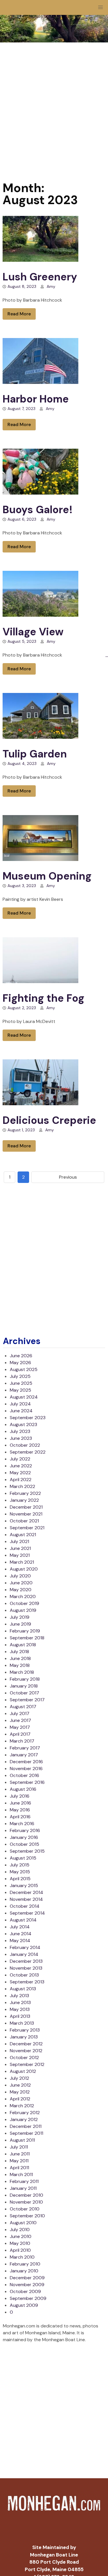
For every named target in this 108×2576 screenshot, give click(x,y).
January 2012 (24, 2119)
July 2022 (20, 1459)
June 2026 (21, 1356)
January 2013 (24, 2037)
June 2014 (21, 1934)
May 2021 (20, 1555)
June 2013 (20, 2002)
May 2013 (20, 2009)
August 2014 (23, 1920)
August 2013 (23, 1989)
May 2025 (20, 1390)
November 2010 (26, 2202)
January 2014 (24, 1954)
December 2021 (26, 1507)
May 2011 (19, 2161)
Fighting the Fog (43, 998)
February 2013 (25, 2030)
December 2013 (26, 1961)
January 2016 (24, 1837)
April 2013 (20, 2016)
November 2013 (26, 1968)
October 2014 (25, 1906)
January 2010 (24, 2271)
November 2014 (26, 1899)
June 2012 (20, 2085)
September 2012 (27, 2064)
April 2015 (20, 1879)
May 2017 (20, 1727)
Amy (51, 286)
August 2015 (23, 1858)
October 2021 (24, 1521)
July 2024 (20, 1404)
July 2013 (19, 1996)
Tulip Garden (35, 754)
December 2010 (26, 2195)
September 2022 (28, 1452)
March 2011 (21, 2174)
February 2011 (24, 2181)
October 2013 (24, 1975)
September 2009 (28, 2298)
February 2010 (25, 2264)
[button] (101, 7)
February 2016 (25, 1830)
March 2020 (23, 1596)
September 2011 (26, 2133)
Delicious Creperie (49, 1120)
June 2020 (21, 1583)
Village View (33, 632)
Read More (19, 314)
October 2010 (25, 2209)
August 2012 (23, 2071)
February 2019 (25, 1631)
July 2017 (20, 1713)
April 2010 (20, 2250)
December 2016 (26, 1762)
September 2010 (27, 2216)
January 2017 (24, 1755)
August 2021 (23, 1535)
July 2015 (20, 1865)
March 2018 (22, 1672)
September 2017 (27, 1700)
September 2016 (27, 1782)
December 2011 (26, 2126)
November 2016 (26, 1769)
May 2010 (20, 2243)
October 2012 (24, 2058)
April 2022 (21, 1480)
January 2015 (24, 1885)
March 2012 (22, 2106)
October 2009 (25, 2291)
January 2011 (23, 2188)
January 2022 (24, 1500)
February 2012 (25, 2113)
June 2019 (20, 1624)
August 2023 (23, 1424)
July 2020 (20, 1576)
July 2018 (19, 1652)
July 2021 (19, 1541)
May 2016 (20, 1810)
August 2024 (24, 1397)
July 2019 (20, 1617)
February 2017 (25, 1748)
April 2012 (20, 2099)
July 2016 (20, 1796)
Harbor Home (36, 399)
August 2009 (24, 2305)
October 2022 (25, 1445)
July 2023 (20, 1431)
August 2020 (24, 1569)
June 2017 (20, 1720)
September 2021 (27, 1528)
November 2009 (27, 2285)
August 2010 (23, 2223)
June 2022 (21, 1466)
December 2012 (26, 2044)
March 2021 (22, 1562)
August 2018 (23, 1645)
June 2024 (21, 1411)
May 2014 (20, 1941)
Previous (68, 1177)
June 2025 (21, 1383)
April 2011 (19, 2168)
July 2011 (19, 2147)
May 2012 (20, 2092)
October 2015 (24, 1844)
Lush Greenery (40, 277)
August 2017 (23, 1707)
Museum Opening (47, 876)
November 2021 (26, 1514)
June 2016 (20, 1803)
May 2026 (20, 1363)
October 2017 (24, 1693)
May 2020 (21, 1590)
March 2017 (22, 1741)
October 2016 (24, 1775)
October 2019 (24, 1603)
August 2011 (22, 2140)
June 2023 (21, 1438)
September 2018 (27, 1638)
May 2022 (20, 1473)
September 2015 (27, 1851)
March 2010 (22, 2257)
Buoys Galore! (38, 510)
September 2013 (27, 1982)
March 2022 (22, 1486)
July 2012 (19, 2078)
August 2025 (24, 1369)
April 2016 (20, 1817)
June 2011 (20, 2154)
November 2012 (26, 2051)
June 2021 (20, 1548)
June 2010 (21, 2236)
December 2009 (27, 2278)
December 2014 (26, 1892)
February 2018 (25, 1679)
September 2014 (27, 1913)
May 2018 (20, 1665)
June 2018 (20, 1658)
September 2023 (28, 1418)
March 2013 (22, 2023)
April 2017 (20, 1734)
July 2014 (20, 1927)
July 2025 (20, 1376)
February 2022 (25, 1493)
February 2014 (25, 1947)
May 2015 (20, 1872)
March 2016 (22, 1824)
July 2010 (20, 2230)
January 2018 (24, 1686)
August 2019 (23, 1610)
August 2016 (23, 1789)
